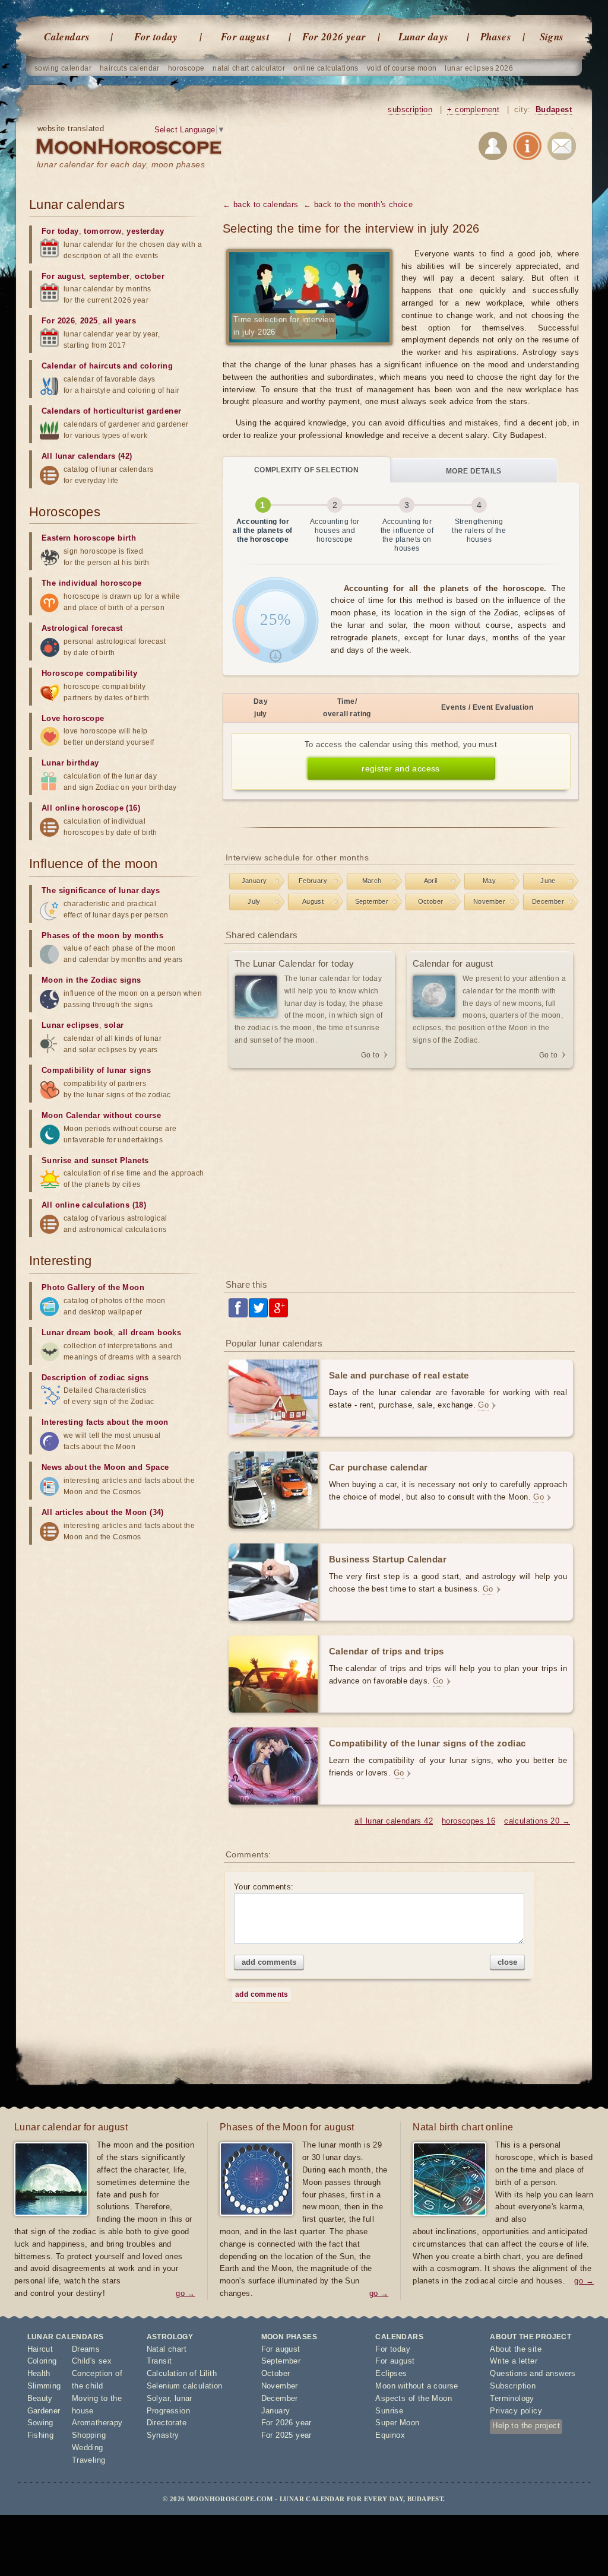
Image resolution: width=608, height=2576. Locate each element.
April (431, 881)
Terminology (512, 2398)
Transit (159, 2361)
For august (245, 37)
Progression (168, 2411)
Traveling (89, 2460)
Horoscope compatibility (89, 673)
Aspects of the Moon (414, 2398)
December (548, 901)
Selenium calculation (185, 2386)
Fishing (41, 2435)
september (110, 276)
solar (114, 1025)
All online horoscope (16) (91, 808)
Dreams (86, 2349)
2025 (89, 321)
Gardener (44, 2411)
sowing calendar (63, 68)
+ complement (473, 109)
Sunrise (389, 2411)
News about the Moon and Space (105, 1467)
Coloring (42, 2361)
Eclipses (391, 2373)
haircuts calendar (130, 68)
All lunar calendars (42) (87, 456)
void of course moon (402, 68)
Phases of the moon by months (102, 936)
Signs (552, 37)
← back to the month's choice (358, 204)
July (254, 901)
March (372, 881)
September (372, 901)
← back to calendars (261, 204)
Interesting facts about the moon (105, 1422)
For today (156, 37)
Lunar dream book (77, 1333)
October (431, 901)
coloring (156, 366)
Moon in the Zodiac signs (91, 980)
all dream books (150, 1333)
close (507, 1962)
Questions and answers (533, 2373)
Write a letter (514, 2361)
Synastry (163, 2435)
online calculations (326, 68)
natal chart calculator (249, 68)
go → (186, 2293)
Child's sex (92, 2361)
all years (119, 321)
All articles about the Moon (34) (103, 1512)
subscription (410, 109)
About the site (516, 2349)
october (150, 276)
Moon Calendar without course (101, 1115)
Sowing (40, 2423)
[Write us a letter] (562, 148)
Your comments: (264, 1887)
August (313, 901)
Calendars (67, 37)
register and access (401, 768)
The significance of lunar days (101, 890)
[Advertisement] (401, 1175)
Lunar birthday (70, 763)
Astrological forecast (82, 628)
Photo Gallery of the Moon (93, 1287)
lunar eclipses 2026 (479, 68)
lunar (183, 2398)
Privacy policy (516, 2411)
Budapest (554, 109)
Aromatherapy (97, 2423)
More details (474, 471)
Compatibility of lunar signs (96, 1070)
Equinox (390, 2435)
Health (39, 2373)
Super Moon (397, 2423)
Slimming (44, 2386)
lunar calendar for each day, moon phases (121, 164)
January (254, 881)
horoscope (186, 68)
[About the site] (527, 148)
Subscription (513, 2386)
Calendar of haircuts (81, 366)
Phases (496, 37)
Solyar (158, 2398)
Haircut (40, 2349)
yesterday (145, 231)
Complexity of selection (306, 470)
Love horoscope (73, 718)
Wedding (88, 2448)
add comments (269, 1962)
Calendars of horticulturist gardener (111, 411)
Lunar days (424, 37)
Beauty (40, 2398)
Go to (370, 1055)
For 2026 (58, 321)
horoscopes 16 (468, 1821)
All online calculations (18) (94, 1205)
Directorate (167, 2423)
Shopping (89, 2435)
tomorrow (102, 231)
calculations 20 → (537, 1821)
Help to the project (526, 2426)
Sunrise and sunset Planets (95, 1160)
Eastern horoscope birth (89, 538)
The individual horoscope (92, 583)
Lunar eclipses (70, 1025)
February (313, 881)
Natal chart (167, 2349)
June (548, 881)
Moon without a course (417, 2386)
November (489, 901)
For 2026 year (334, 37)
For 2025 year (286, 2435)
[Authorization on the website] (493, 148)
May (489, 881)
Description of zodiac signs (95, 1378)
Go (483, 1405)
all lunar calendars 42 (394, 1821)
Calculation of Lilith (182, 2373)
